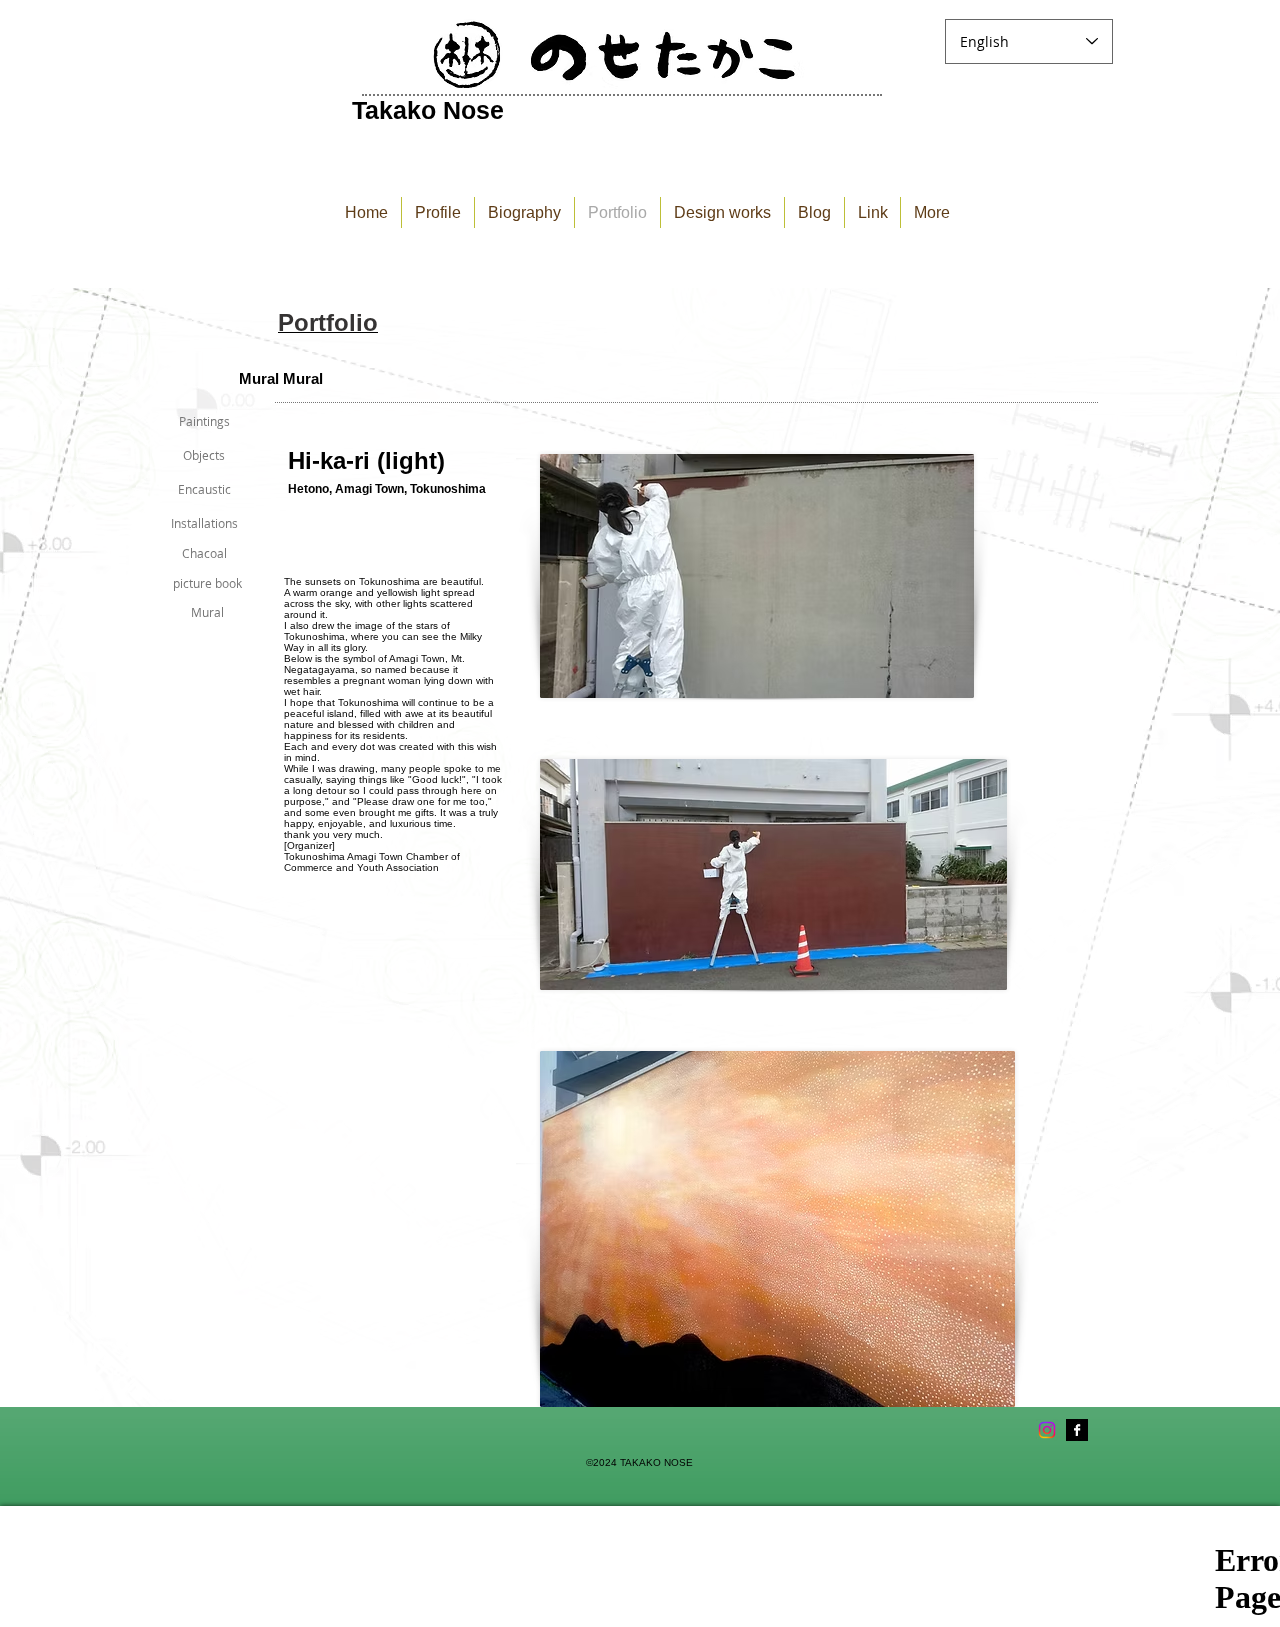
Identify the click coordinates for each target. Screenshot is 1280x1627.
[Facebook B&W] (1077, 1430)
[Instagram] (1047, 1430)
